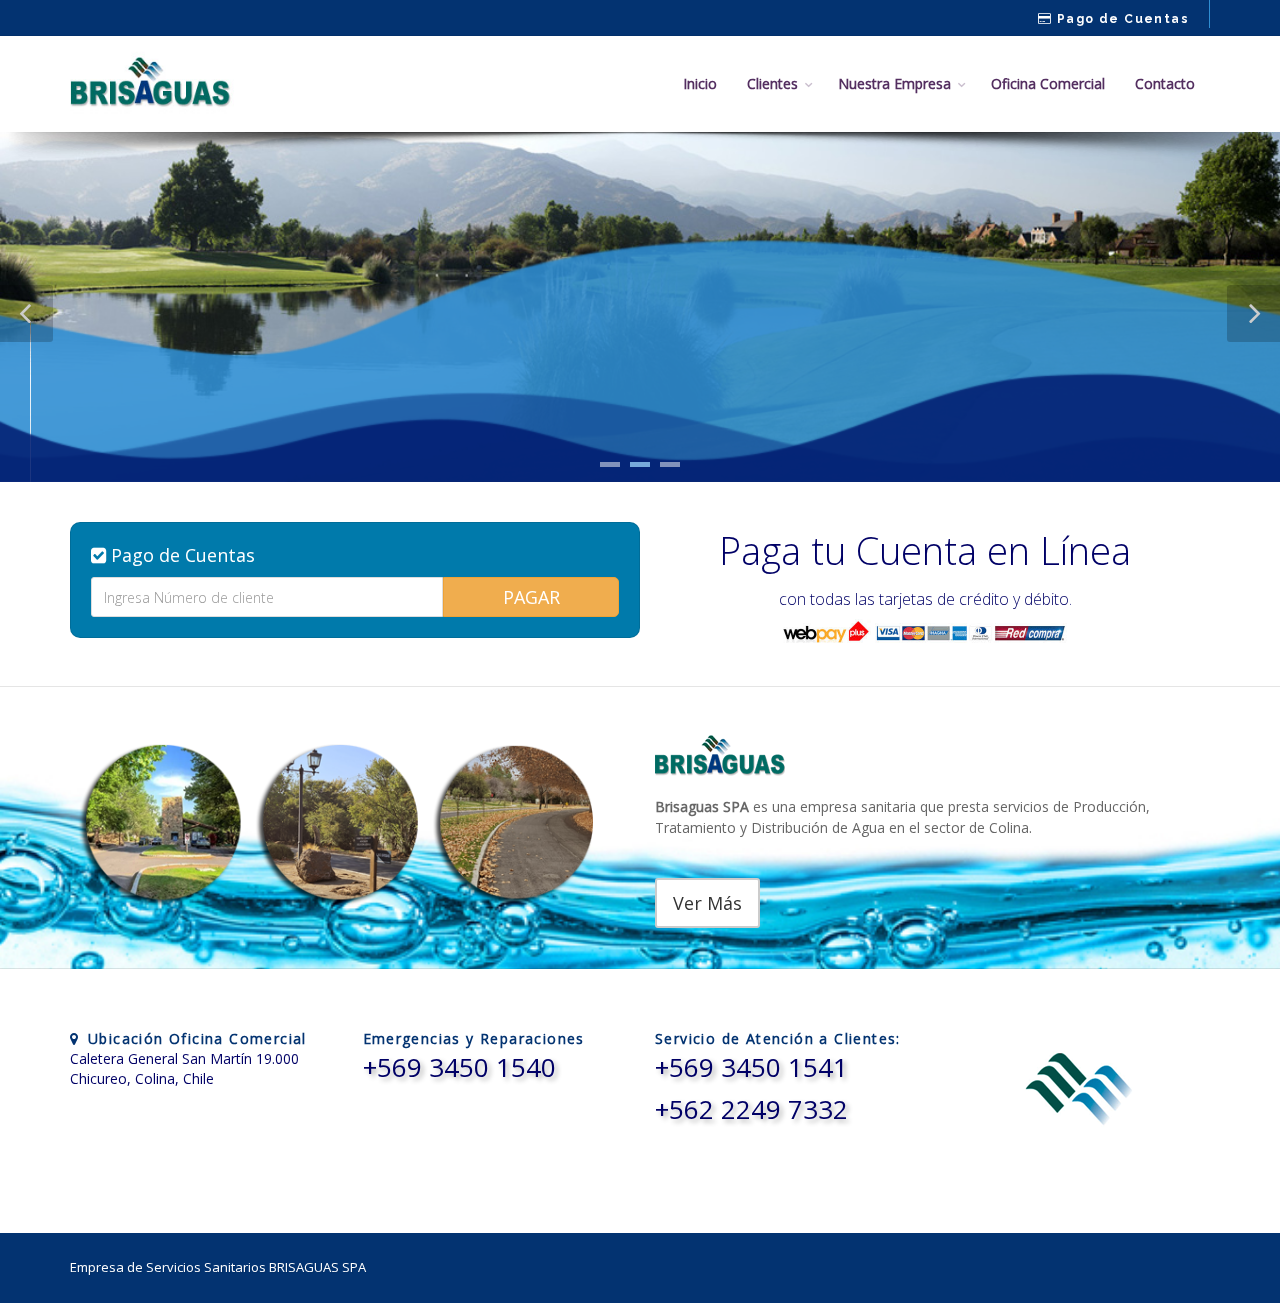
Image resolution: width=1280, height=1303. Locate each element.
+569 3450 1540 (459, 1067)
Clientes (772, 83)
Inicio (700, 83)
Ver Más (707, 903)
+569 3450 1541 (751, 1067)
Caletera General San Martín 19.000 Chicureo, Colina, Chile (184, 1068)
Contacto (1165, 83)
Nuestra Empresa (894, 83)
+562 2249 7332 (751, 1109)
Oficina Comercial (1048, 83)
